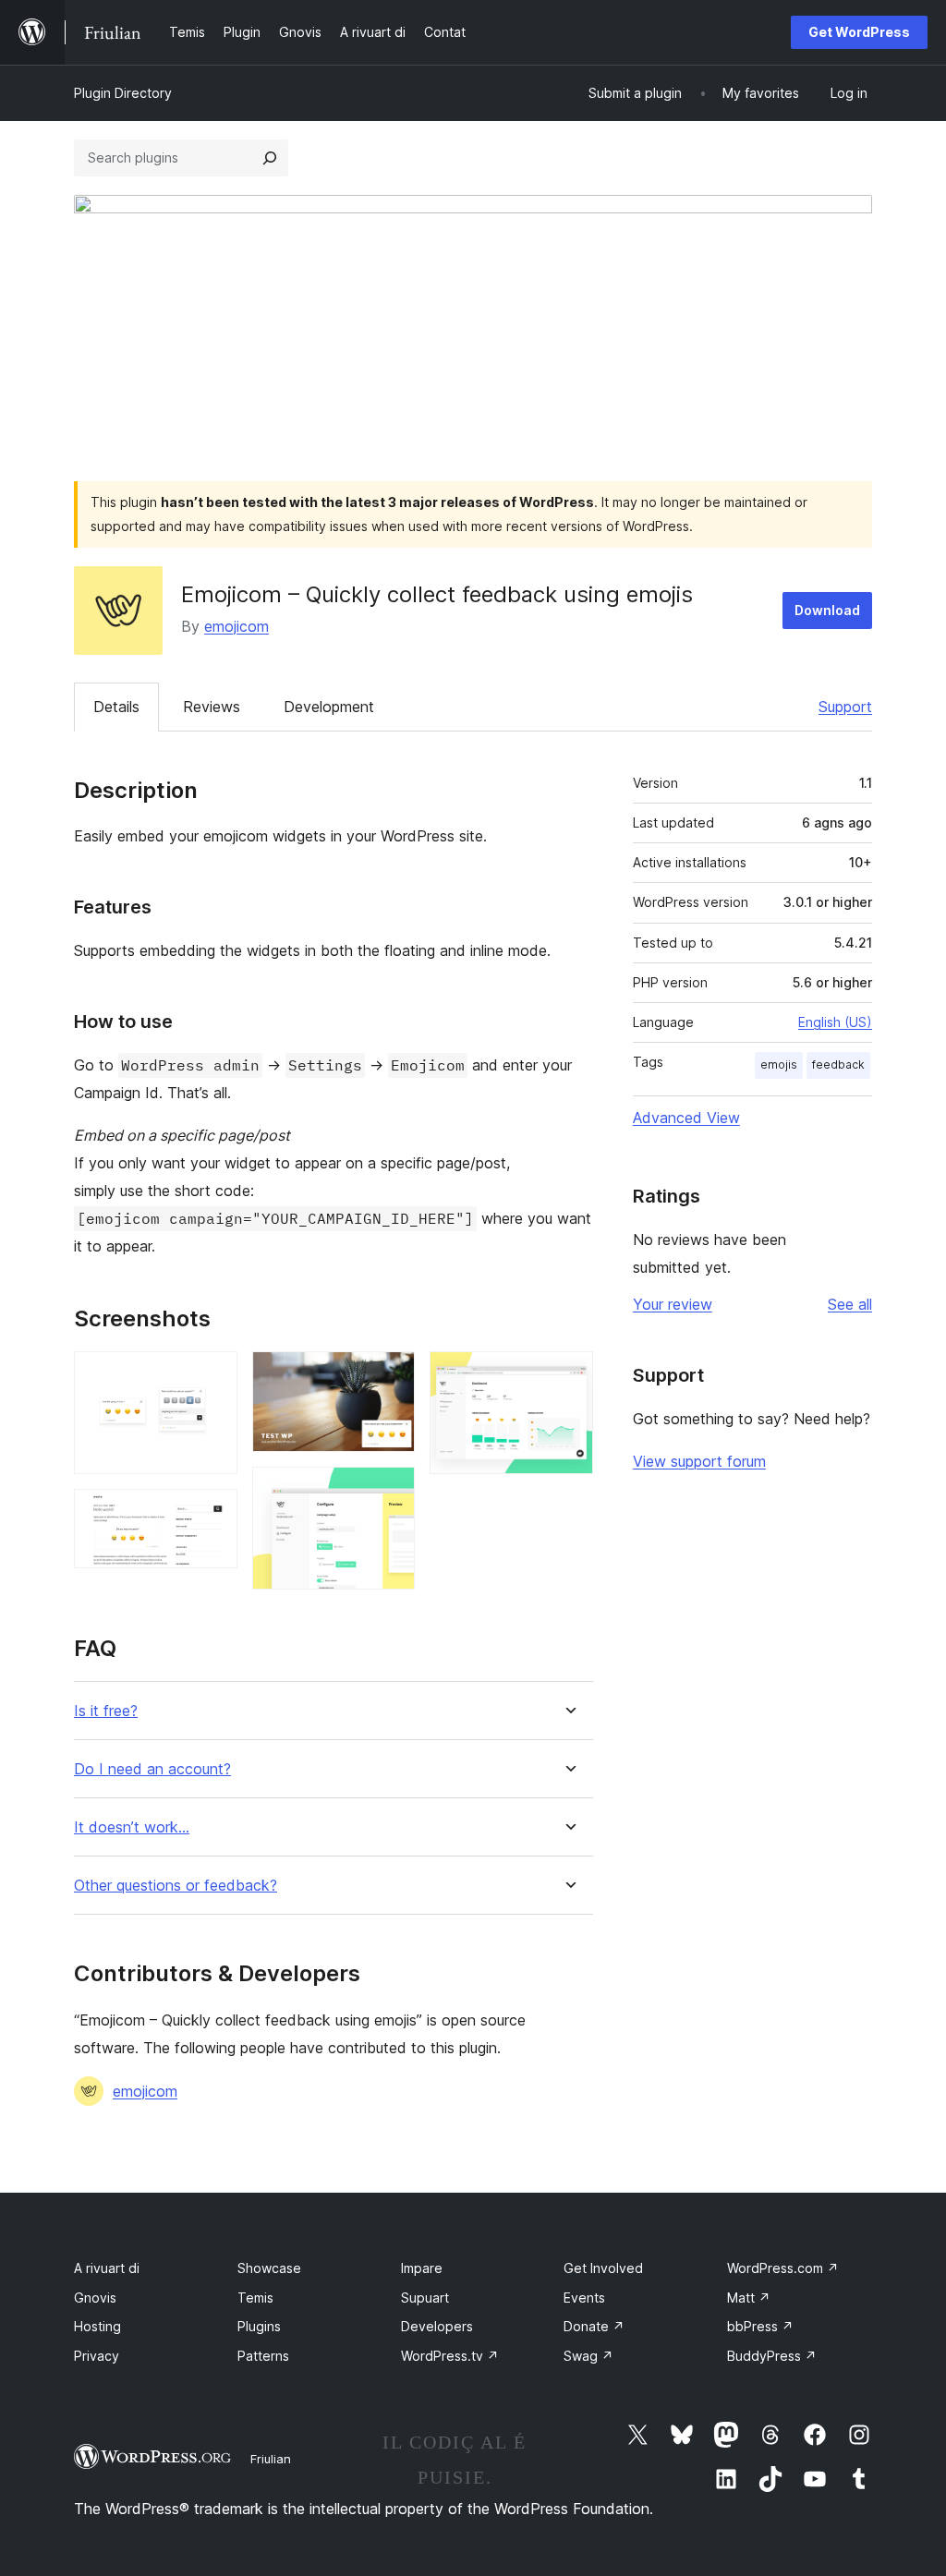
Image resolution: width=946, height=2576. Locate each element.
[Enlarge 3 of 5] (390, 1376)
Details (116, 707)
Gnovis (95, 2298)
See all (850, 1304)
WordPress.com (783, 2268)
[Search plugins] (270, 158)
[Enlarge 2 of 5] (212, 1514)
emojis (779, 1064)
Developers (437, 2326)
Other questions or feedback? (176, 1886)
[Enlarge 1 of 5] (212, 1376)
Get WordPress (859, 32)
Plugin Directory (123, 93)
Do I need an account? (152, 1769)
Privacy (97, 2356)
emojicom (236, 626)
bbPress (760, 2326)
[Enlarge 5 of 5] (568, 1376)
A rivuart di (107, 2268)
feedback (838, 1064)
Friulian (271, 2459)
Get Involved (603, 2268)
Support (845, 707)
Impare (422, 2268)
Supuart (425, 2298)
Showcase (269, 2268)
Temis (255, 2298)
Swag (588, 2356)
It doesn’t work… (132, 1827)
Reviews (212, 707)
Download (827, 610)
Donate (594, 2326)
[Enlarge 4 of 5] (390, 1492)
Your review (673, 1304)
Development (329, 707)
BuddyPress (772, 2356)
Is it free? (106, 1711)
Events (584, 2298)
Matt (749, 2298)
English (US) (835, 1022)
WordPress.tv (450, 2356)
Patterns (263, 2356)
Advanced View (686, 1118)
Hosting (97, 2326)
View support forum (699, 1461)
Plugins (259, 2326)
